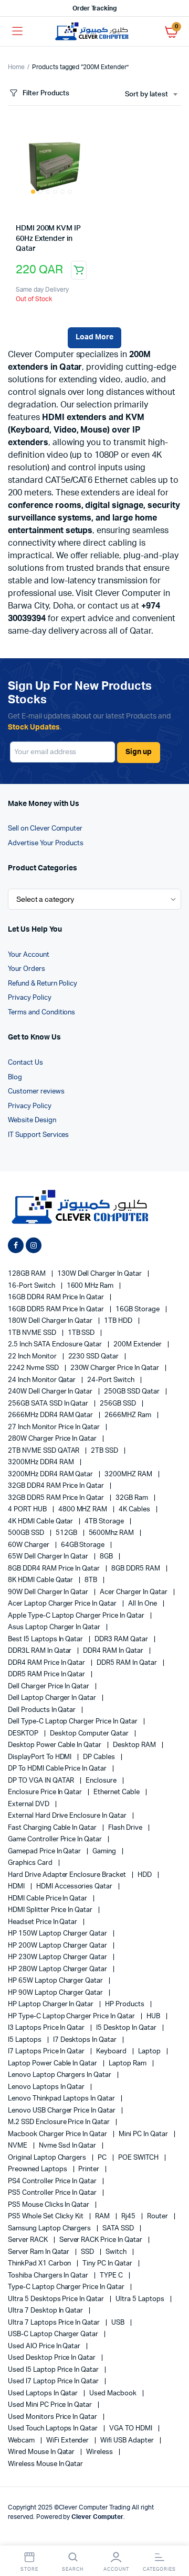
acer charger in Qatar (134, 1592)
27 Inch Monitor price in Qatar (55, 1427)
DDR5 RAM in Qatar (127, 1663)
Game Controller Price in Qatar (56, 1839)
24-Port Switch (112, 1380)
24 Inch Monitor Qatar (43, 1380)
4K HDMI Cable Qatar (41, 1522)
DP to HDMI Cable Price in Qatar (58, 1769)
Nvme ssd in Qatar (68, 2146)
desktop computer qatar (90, 1734)
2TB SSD (105, 1451)
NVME (18, 2146)
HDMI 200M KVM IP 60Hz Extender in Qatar (48, 239)
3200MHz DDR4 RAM (42, 1462)
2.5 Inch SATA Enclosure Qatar (56, 1345)
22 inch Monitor (33, 1357)
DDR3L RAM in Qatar (40, 1651)
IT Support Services (38, 1135)
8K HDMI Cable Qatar (41, 1580)
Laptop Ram (128, 2064)
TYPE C (112, 2276)
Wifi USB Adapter (128, 2441)
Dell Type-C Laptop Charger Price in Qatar (73, 1722)
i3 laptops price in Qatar (47, 2028)
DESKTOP (24, 1734)
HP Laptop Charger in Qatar (51, 2004)
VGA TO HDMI (132, 2429)
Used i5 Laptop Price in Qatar (54, 2370)
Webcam (22, 2441)
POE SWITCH (139, 2158)
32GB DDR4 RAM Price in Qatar (57, 1486)
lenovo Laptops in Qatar (47, 2087)
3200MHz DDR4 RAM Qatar (51, 1474)
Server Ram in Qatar (39, 2252)
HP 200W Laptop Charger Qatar (58, 1946)
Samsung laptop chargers (50, 2229)
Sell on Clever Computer (45, 829)
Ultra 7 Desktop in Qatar (46, 2311)
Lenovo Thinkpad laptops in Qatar (62, 2099)
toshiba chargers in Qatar (49, 2276)
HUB (154, 2016)
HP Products (125, 2004)
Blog (15, 1077)
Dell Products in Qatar (43, 1710)
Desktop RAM (135, 1745)
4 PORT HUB (28, 1510)
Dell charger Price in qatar (49, 1687)
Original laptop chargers (48, 2158)
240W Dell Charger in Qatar (51, 1392)
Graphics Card (31, 1863)
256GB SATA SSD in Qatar (49, 1404)
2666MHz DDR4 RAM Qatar (51, 1415)
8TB (92, 1580)
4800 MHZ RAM (84, 1510)
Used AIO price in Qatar (45, 2346)
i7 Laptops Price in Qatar (47, 2052)
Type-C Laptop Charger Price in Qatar (67, 2287)
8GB (107, 1557)
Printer (90, 2169)
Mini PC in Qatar (144, 2134)
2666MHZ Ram (129, 1415)
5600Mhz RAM (112, 1533)
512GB (67, 1533)
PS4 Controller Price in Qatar (53, 2181)
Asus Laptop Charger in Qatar (55, 1627)
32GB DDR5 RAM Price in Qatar (57, 1498)
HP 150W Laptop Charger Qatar (58, 1934)
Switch (117, 2252)
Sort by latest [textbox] (146, 95)
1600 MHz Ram (91, 1286)
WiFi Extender (69, 2441)
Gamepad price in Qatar (45, 1851)
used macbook (114, 2393)
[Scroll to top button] (172, 2534)
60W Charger (29, 1545)
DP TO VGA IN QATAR (42, 1781)
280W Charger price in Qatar (53, 1439)
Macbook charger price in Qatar (58, 2134)
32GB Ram (133, 1498)
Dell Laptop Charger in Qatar (53, 1698)
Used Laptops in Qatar (44, 2393)
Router (158, 2216)
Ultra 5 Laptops (141, 2299)
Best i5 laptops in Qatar (46, 1639)
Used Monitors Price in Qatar (53, 2417)
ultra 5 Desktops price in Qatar (57, 2299)
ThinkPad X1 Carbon (40, 2264)
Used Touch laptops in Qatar (54, 2429)
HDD (145, 1875)
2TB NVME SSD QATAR (44, 1451)
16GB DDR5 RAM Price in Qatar (57, 1309)
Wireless (100, 2452)
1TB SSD (82, 1333)
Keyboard (112, 2052)
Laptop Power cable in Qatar (53, 2064)
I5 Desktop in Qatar (127, 2028)
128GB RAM (28, 1274)
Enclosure (102, 1781)
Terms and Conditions (41, 1013)
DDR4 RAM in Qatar (114, 1651)
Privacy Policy (30, 998)
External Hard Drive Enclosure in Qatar (68, 1816)
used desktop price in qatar (52, 2358)
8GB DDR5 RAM (136, 1569)
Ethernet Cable (117, 1792)
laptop (150, 2052)
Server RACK (29, 2240)
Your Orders (27, 969)
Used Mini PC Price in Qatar (51, 2405)
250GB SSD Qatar (133, 1392)
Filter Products (46, 93)
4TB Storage (105, 1522)
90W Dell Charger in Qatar (49, 1592)
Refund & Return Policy (43, 984)
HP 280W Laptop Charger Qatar (58, 1969)
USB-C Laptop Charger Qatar (54, 2334)
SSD (88, 2252)
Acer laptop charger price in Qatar (63, 1604)
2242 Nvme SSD (34, 1368)
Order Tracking (95, 8)
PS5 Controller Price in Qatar (53, 2193)
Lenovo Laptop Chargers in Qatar (60, 2075)
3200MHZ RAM (129, 1474)
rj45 (129, 2216)
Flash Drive (126, 1828)
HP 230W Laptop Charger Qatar (58, 1957)
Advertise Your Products (46, 843)
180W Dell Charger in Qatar (51, 1321)
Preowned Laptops (38, 2169)
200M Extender (138, 1345)
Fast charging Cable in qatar (53, 1828)
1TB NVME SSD (33, 1333)
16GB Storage (138, 1309)
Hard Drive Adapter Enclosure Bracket (68, 1875)
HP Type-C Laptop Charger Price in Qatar (72, 2016)
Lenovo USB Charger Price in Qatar (62, 2111)
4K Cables (135, 1510)
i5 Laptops (25, 2040)
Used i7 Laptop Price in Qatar (54, 2381)
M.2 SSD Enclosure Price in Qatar (60, 2122)
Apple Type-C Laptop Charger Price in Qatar (77, 1616)
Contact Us (25, 1063)
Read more (79, 270)
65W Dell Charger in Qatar (49, 1557)
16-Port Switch (32, 1286)
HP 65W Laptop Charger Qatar (56, 1981)
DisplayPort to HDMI (40, 1757)
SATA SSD (119, 2229)
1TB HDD (119, 1321)
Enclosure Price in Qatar (46, 1792)
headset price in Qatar (43, 1922)
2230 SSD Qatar (94, 1357)
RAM (103, 2216)
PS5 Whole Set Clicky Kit (46, 2216)
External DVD (29, 1804)
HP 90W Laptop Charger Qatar (56, 1993)
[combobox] (151, 95)
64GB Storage (84, 1545)
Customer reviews (36, 1092)
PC (103, 2158)
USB (119, 2323)
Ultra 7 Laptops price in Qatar (55, 2323)
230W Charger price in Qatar (115, 1368)
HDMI (17, 1887)
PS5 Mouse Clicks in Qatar (49, 2205)
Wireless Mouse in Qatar (45, 2464)
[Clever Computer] (95, 32)
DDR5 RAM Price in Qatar (47, 1674)
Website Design (32, 1120)
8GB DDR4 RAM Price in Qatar (55, 1569)
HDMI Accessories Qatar (75, 1887)
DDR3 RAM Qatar (122, 1639)
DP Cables (100, 1757)
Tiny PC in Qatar (108, 2264)
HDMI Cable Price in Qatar (48, 1899)
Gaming (105, 1851)
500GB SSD (27, 1533)
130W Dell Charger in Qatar (100, 1274)
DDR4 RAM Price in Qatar (47, 1663)
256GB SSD (119, 1404)
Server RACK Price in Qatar (102, 2240)
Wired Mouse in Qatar (42, 2452)
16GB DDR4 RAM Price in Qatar (57, 1297)
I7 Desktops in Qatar (86, 2040)
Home (16, 67)
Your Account (29, 955)
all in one (143, 1604)
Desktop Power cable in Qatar (55, 1745)
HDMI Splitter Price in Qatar (51, 1910)
